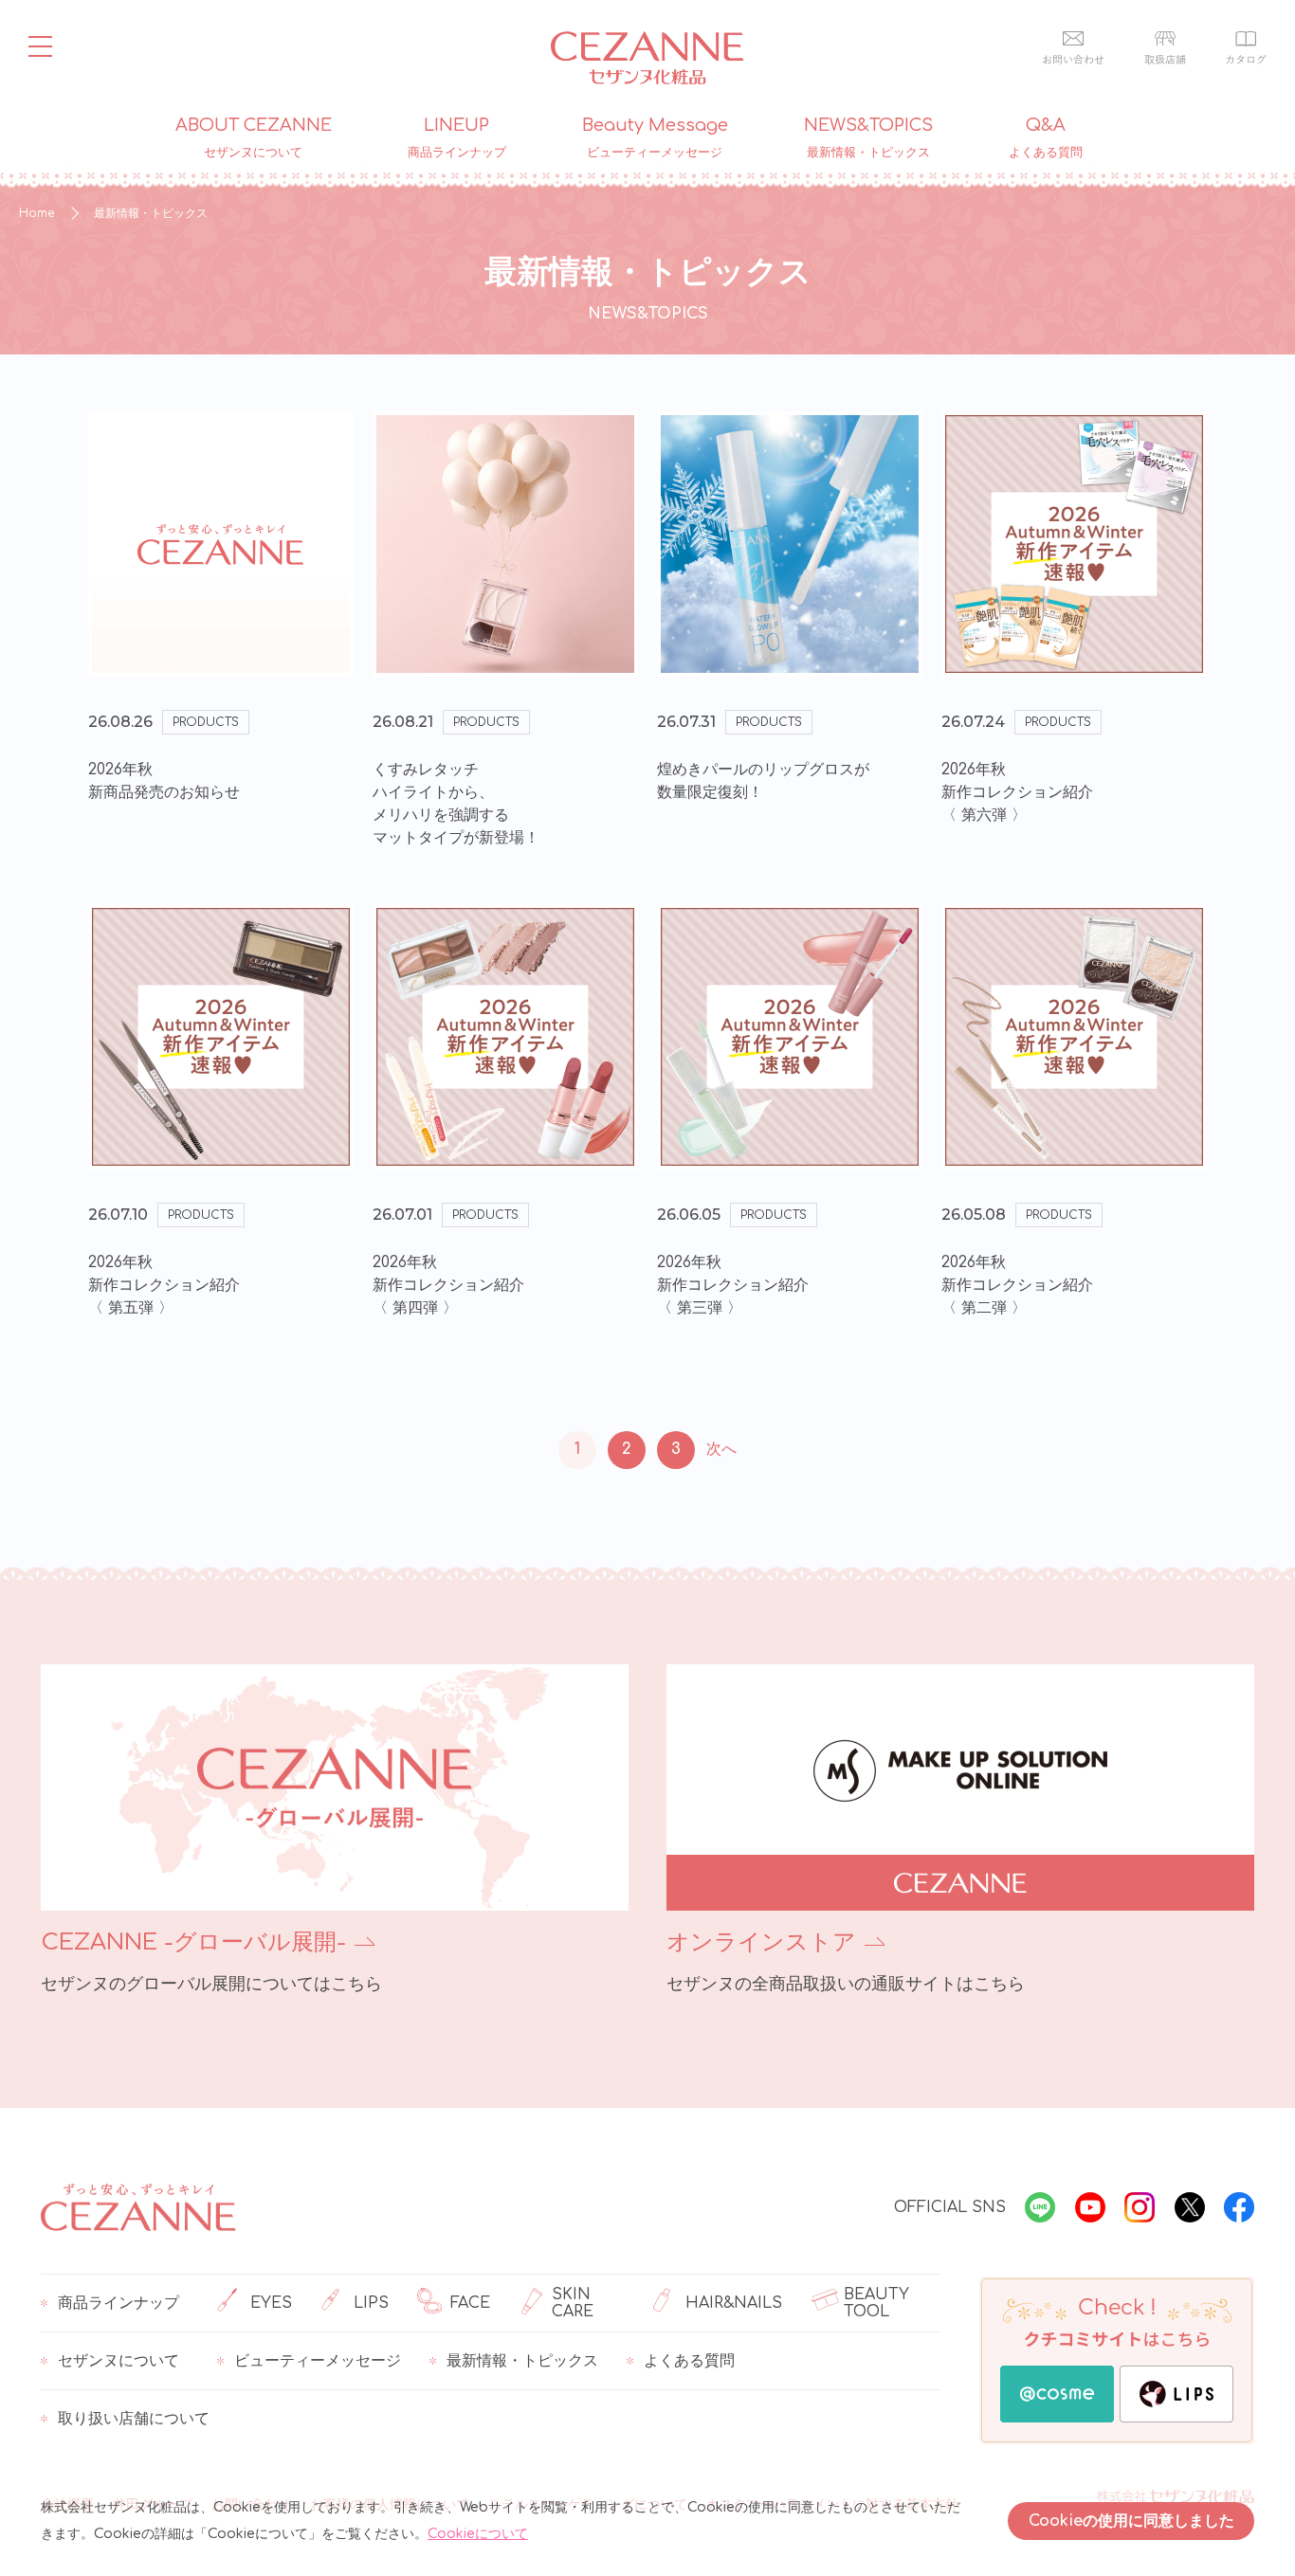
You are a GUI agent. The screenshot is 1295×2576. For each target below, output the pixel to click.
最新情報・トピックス (522, 2361)
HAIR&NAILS (734, 2303)
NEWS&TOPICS (868, 138)
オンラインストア (761, 1942)
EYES (271, 2303)
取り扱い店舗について (134, 2419)
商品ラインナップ (119, 2303)
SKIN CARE (573, 2303)
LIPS (371, 2303)
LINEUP (457, 138)
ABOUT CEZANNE (254, 138)
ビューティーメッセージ (318, 2361)
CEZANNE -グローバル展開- (193, 1942)
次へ (721, 1449)
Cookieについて (478, 2534)
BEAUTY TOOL (876, 2303)
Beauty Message (655, 138)
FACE (470, 2303)
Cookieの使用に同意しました (1131, 2521)
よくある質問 (689, 2361)
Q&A (1046, 138)
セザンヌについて (119, 2361)
